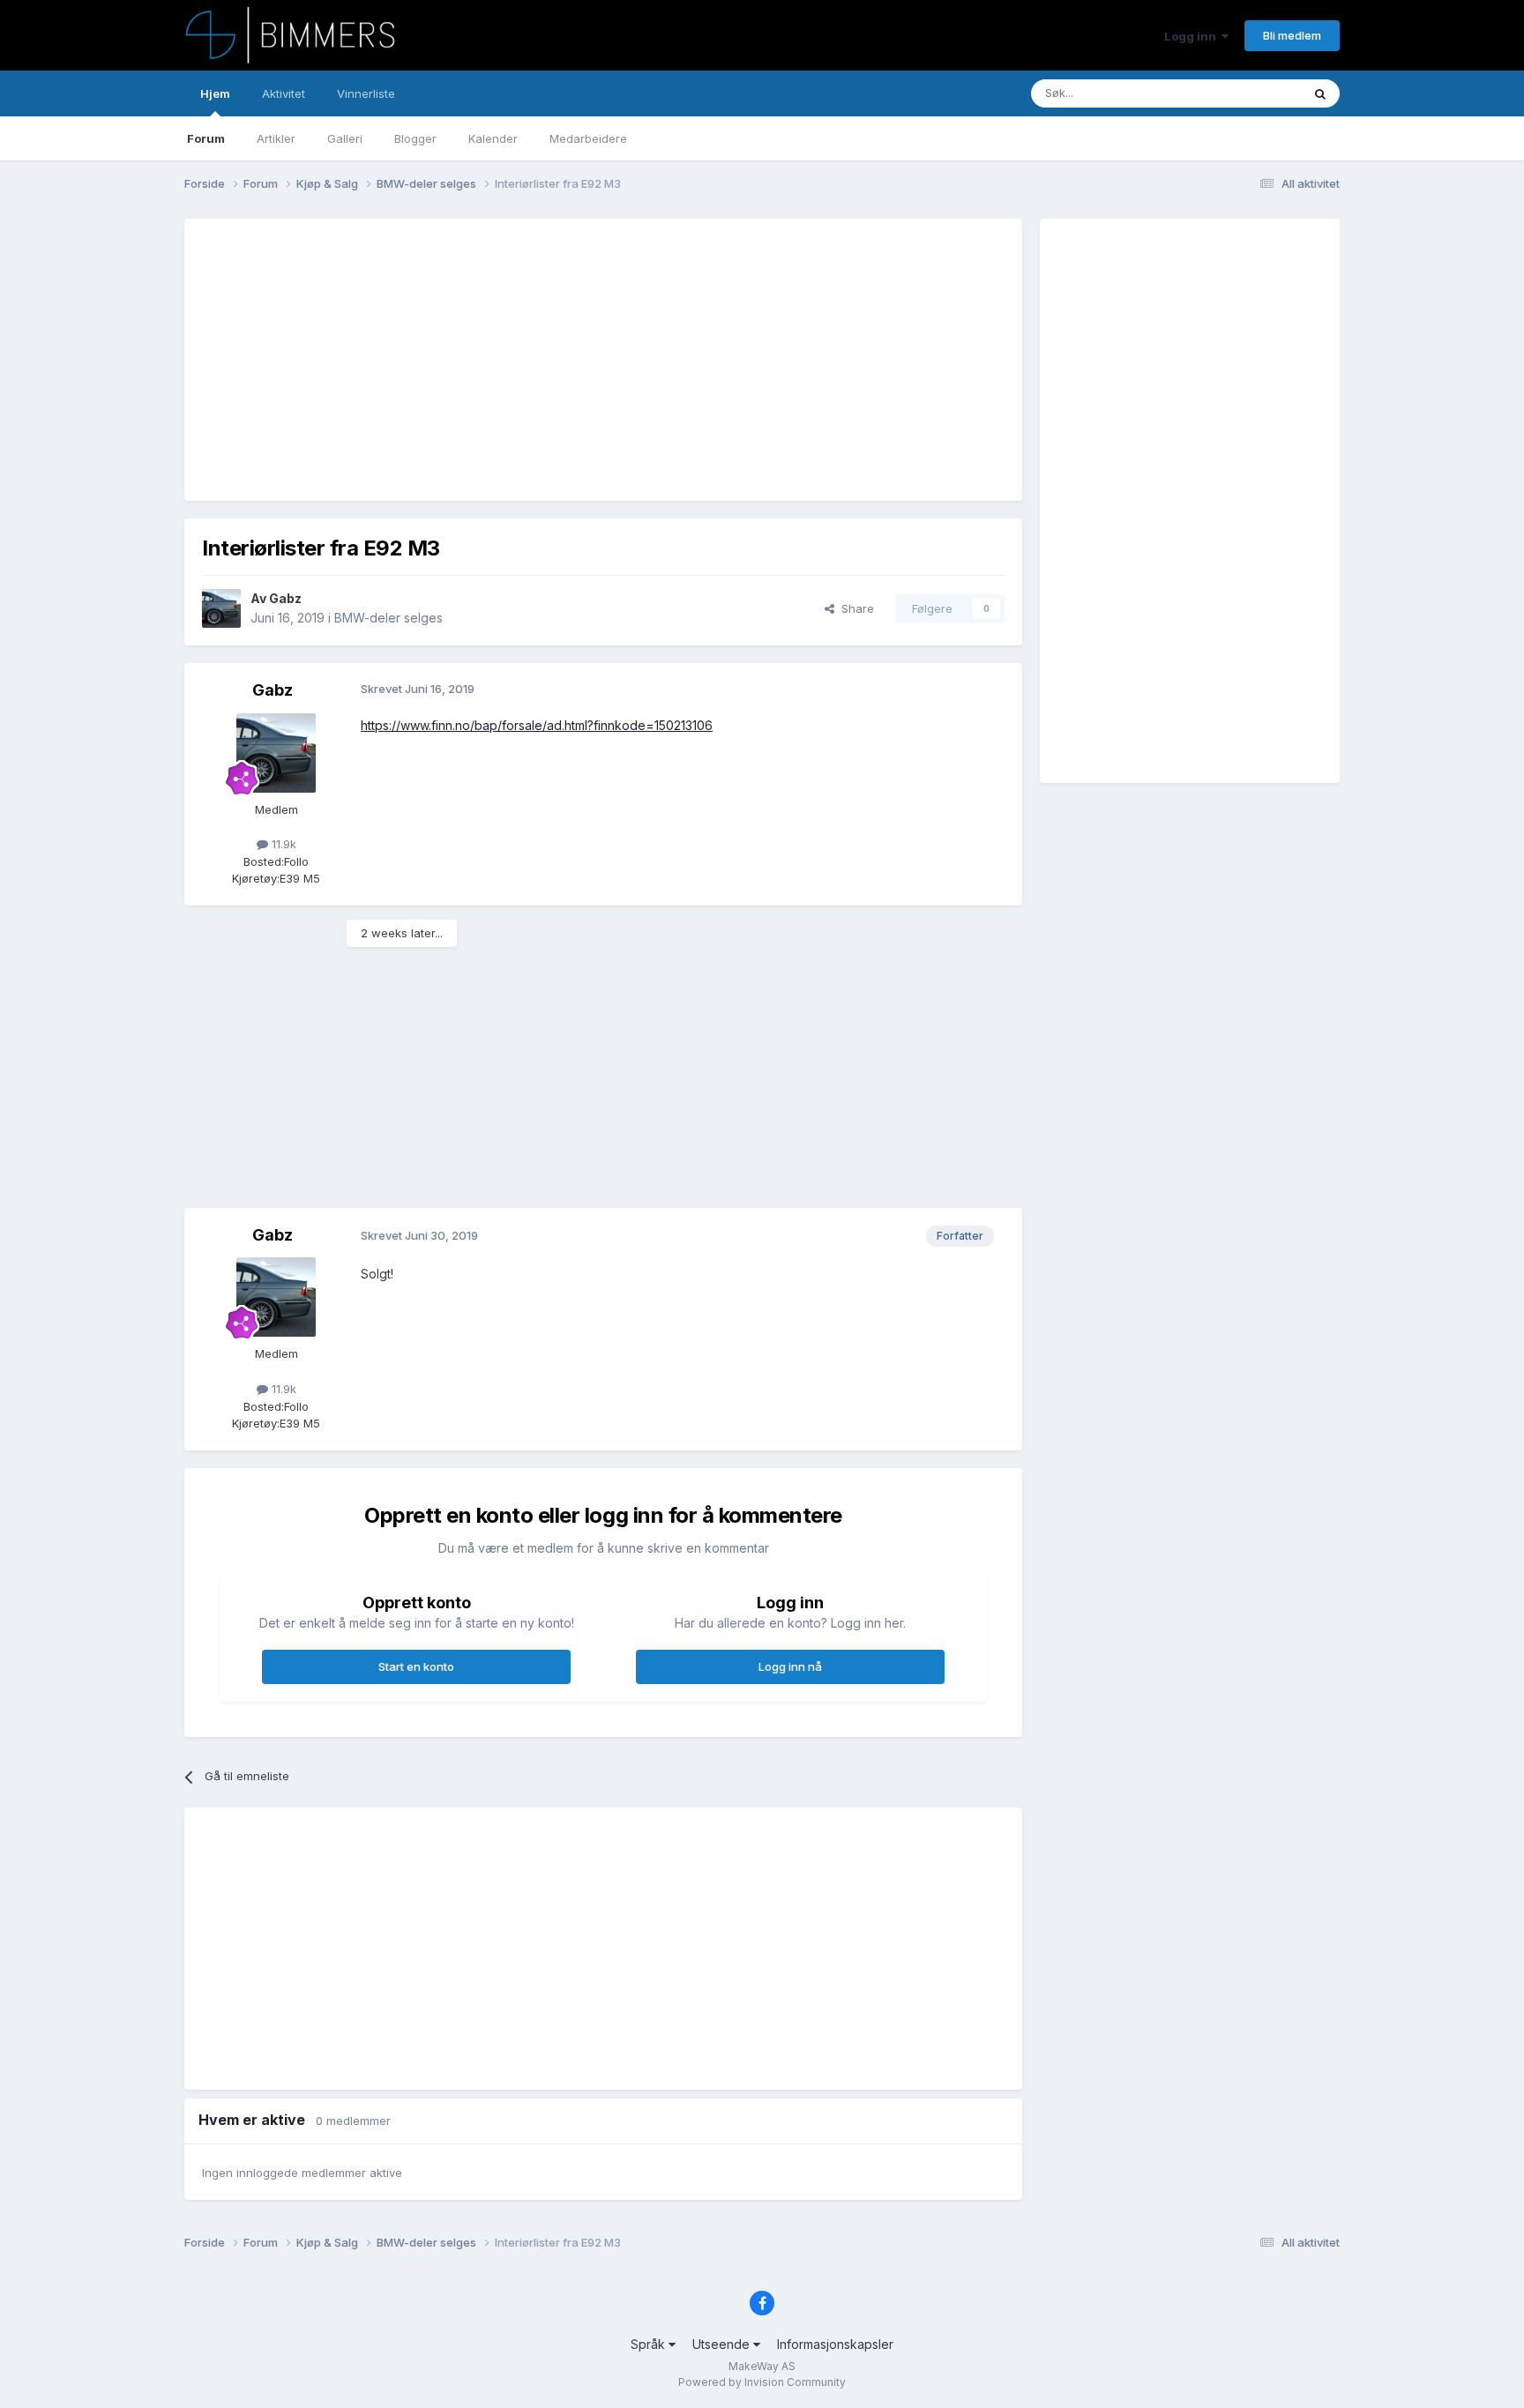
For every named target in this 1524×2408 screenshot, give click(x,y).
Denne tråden (1242, 93)
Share (854, 608)
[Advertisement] (523, 360)
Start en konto (416, 1666)
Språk (650, 2344)
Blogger (415, 138)
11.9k (282, 844)
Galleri (345, 138)
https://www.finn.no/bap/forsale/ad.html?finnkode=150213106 (537, 725)
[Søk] (1320, 93)
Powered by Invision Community (762, 2382)
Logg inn (1193, 36)
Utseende (723, 2344)
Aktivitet (284, 93)
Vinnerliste (366, 93)
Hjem (215, 93)
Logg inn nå (790, 1666)
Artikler (276, 138)
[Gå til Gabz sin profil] (221, 608)
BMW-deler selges (388, 618)
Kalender (493, 138)
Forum (206, 138)
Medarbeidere (588, 138)
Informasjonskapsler (835, 2344)
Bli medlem (1292, 35)
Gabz (285, 598)
